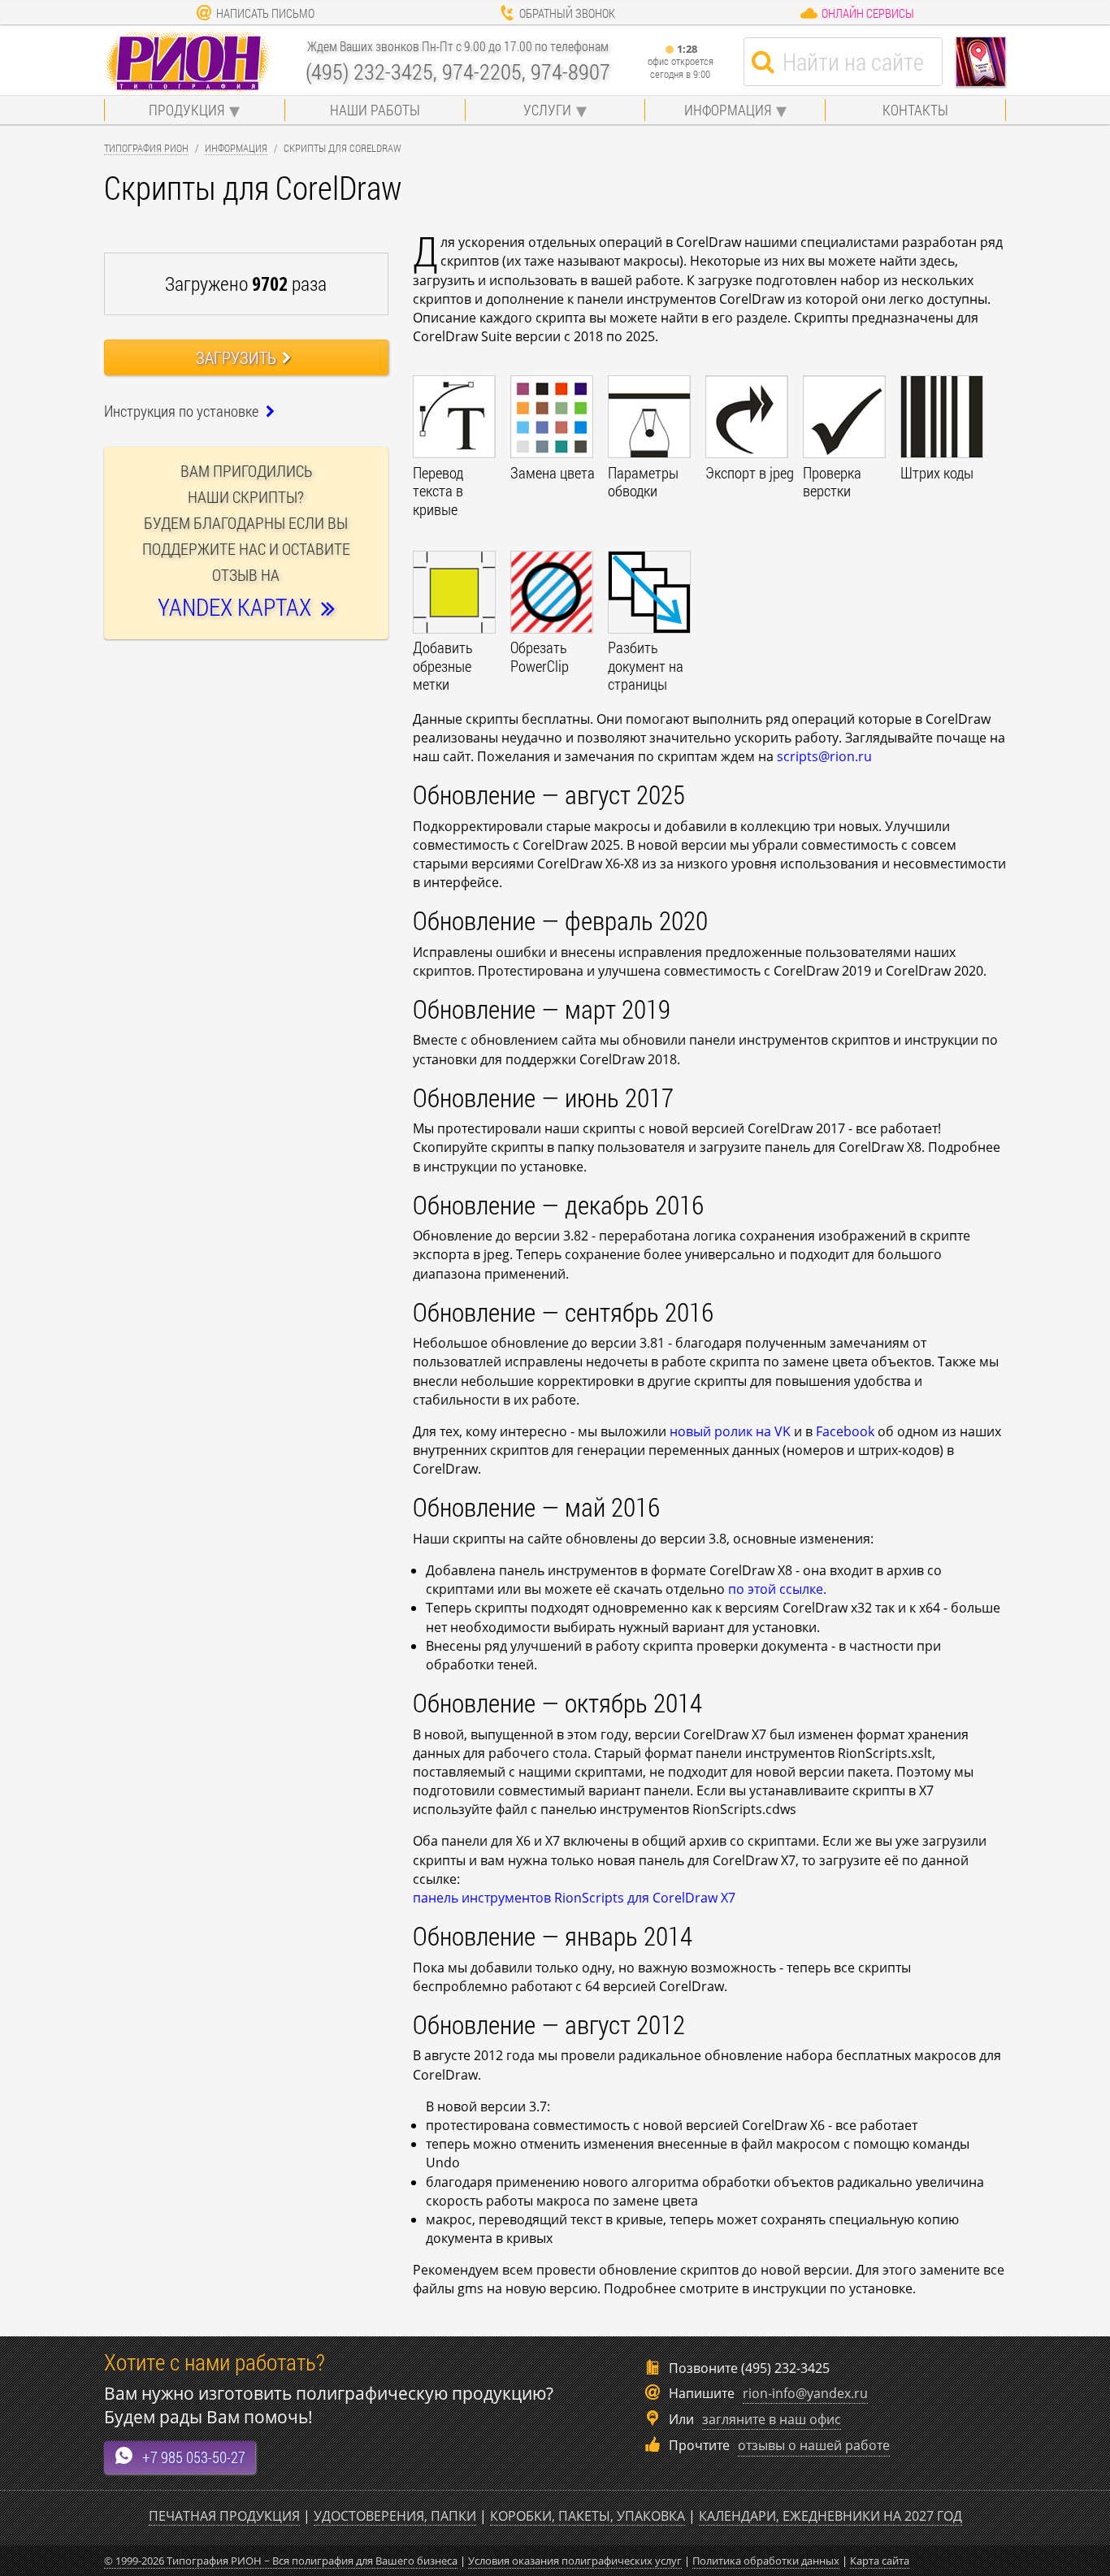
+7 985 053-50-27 (194, 2457)
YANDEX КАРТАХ (239, 607)
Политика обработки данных (766, 2561)
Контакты (915, 110)
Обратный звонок (567, 13)
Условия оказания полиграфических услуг (575, 2561)
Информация (728, 110)
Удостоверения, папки (395, 2516)
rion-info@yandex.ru (805, 2393)
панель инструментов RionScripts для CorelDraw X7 (574, 1898)
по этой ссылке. (777, 1589)
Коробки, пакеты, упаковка (588, 2516)
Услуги (547, 110)
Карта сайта (880, 2561)
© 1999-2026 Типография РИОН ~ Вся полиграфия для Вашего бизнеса (281, 2561)
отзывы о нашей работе (814, 2445)
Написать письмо (265, 13)
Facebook (845, 1431)
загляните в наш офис (772, 2419)
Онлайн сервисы (868, 13)
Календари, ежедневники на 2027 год (830, 2516)
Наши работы (375, 110)
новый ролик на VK (730, 1431)
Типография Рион (146, 148)
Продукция (186, 110)
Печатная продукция (224, 2516)
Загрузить (236, 357)
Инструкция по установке (183, 411)
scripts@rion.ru (824, 756)
